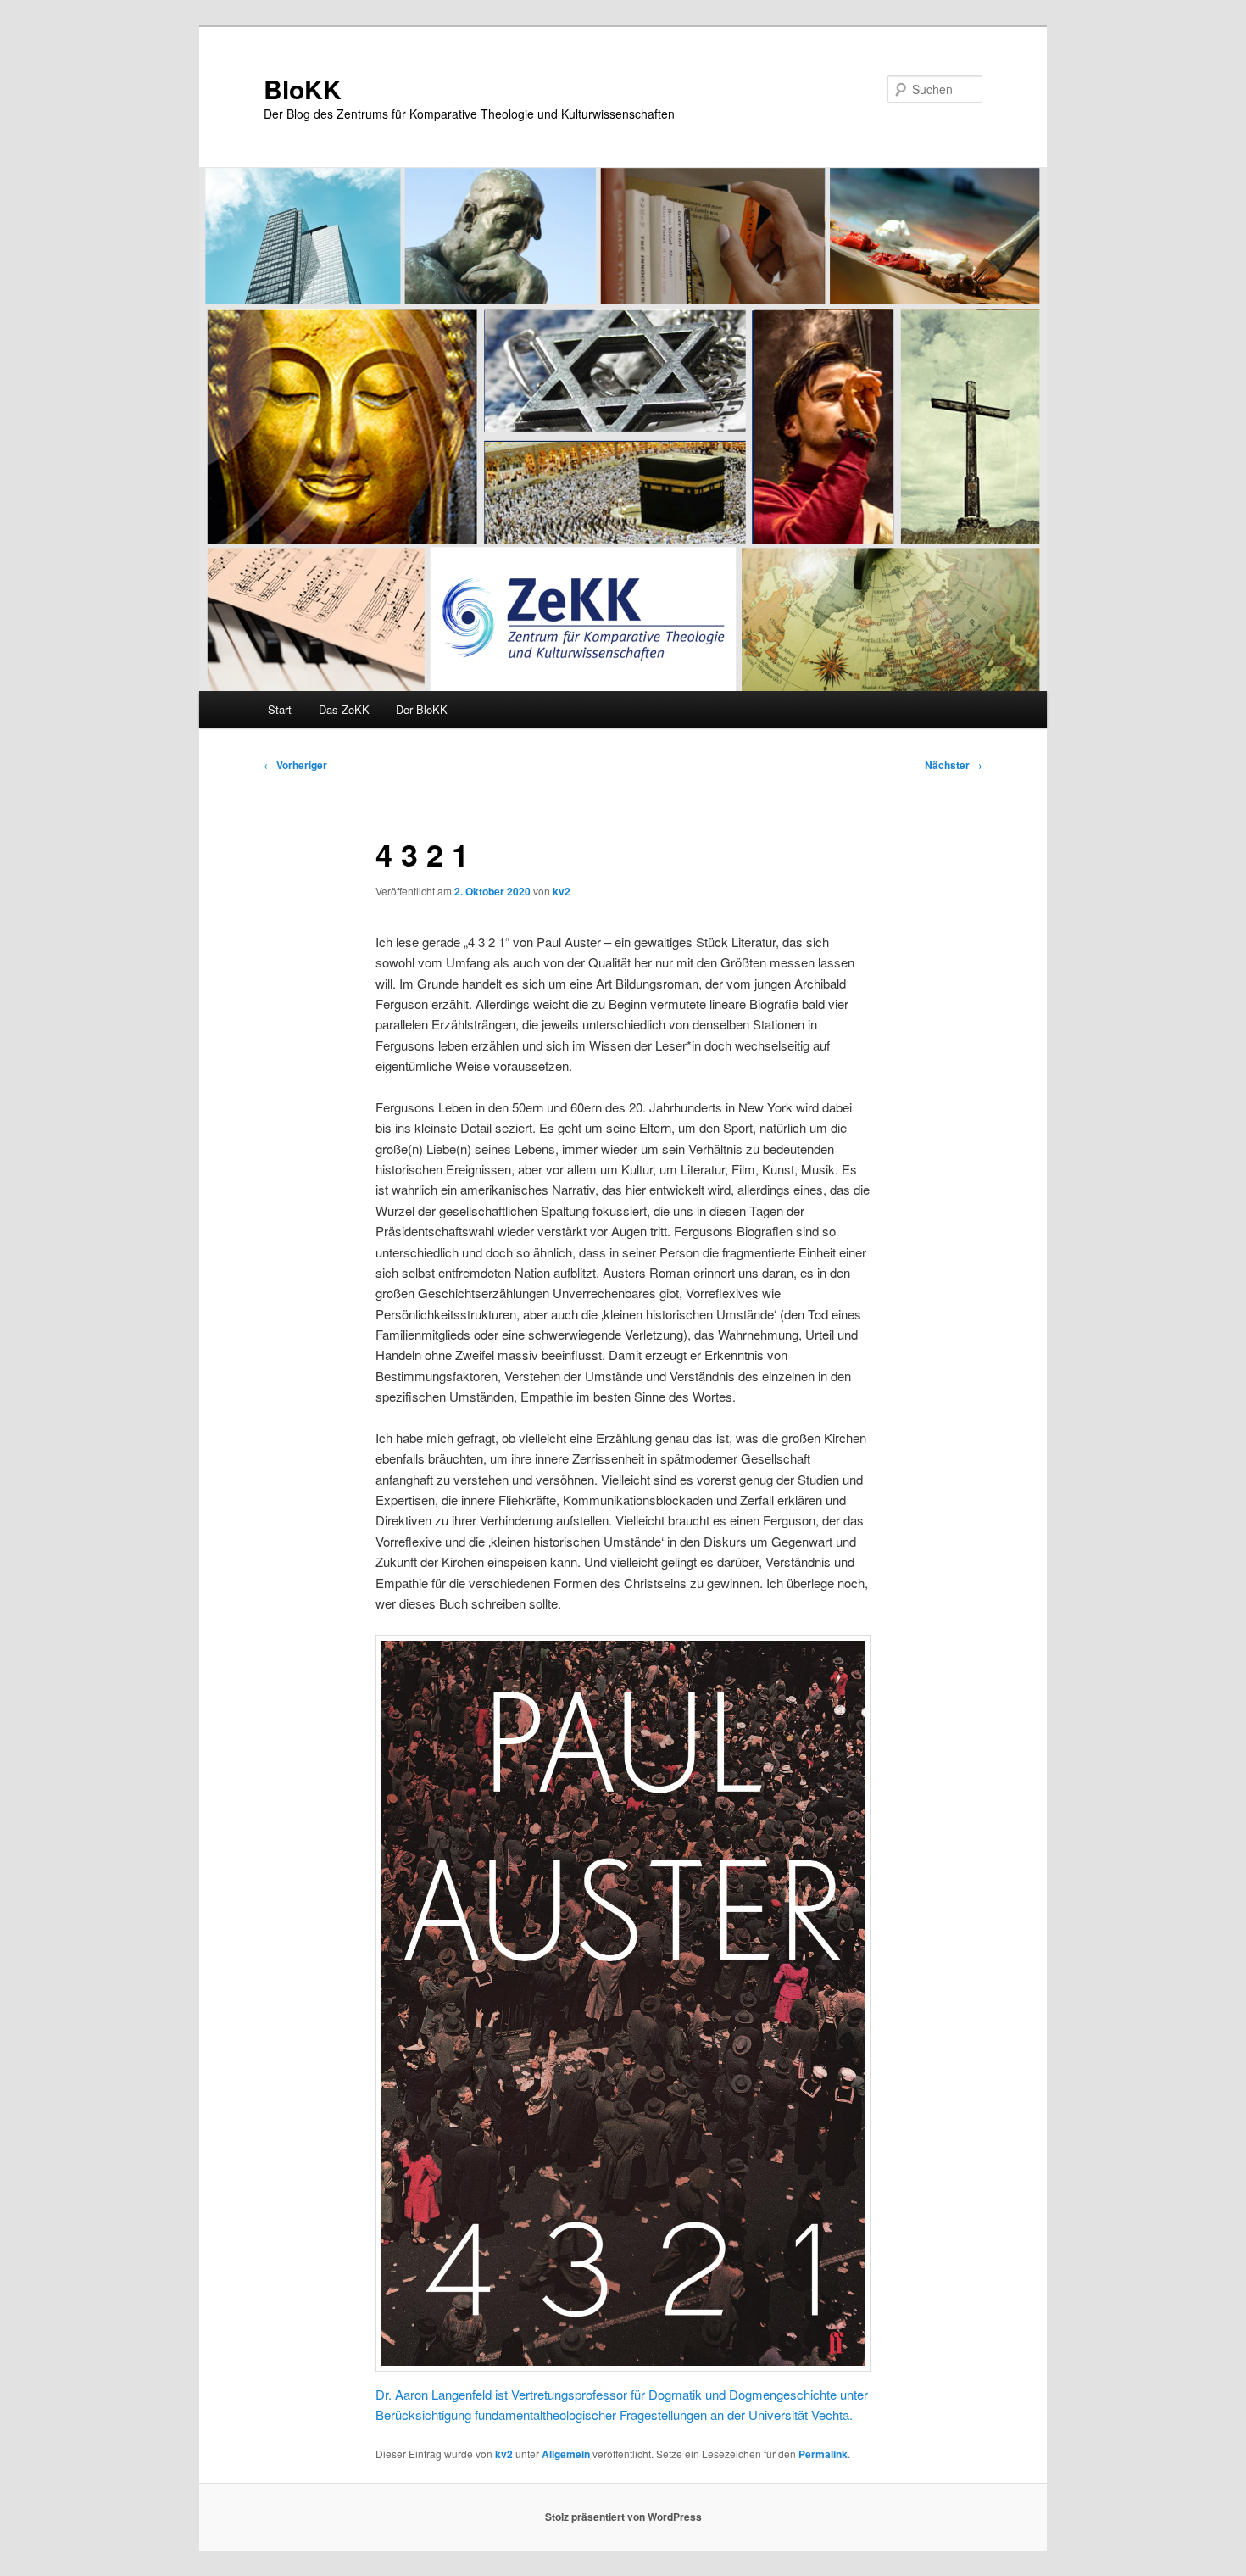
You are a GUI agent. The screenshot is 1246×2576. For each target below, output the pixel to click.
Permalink (823, 2454)
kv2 (562, 891)
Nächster (954, 765)
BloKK (303, 89)
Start (280, 709)
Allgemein (566, 2454)
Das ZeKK (344, 709)
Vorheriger (295, 765)
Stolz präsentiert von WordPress (623, 2517)
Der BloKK (422, 709)
